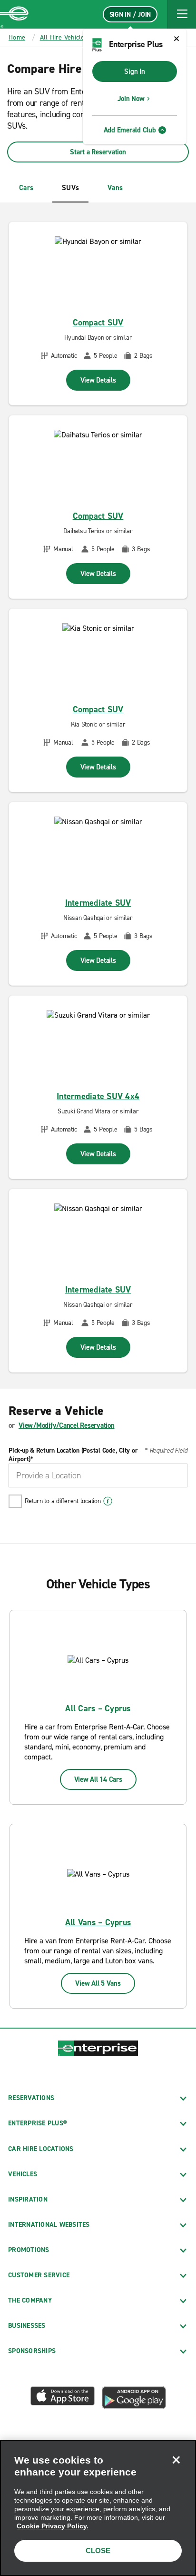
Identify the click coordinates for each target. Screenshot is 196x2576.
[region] (98, 2508)
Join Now (131, 99)
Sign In (134, 71)
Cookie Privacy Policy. (53, 2526)
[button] (182, 14)
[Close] (176, 2460)
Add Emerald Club (130, 130)
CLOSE (98, 2551)
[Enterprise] (14, 14)
